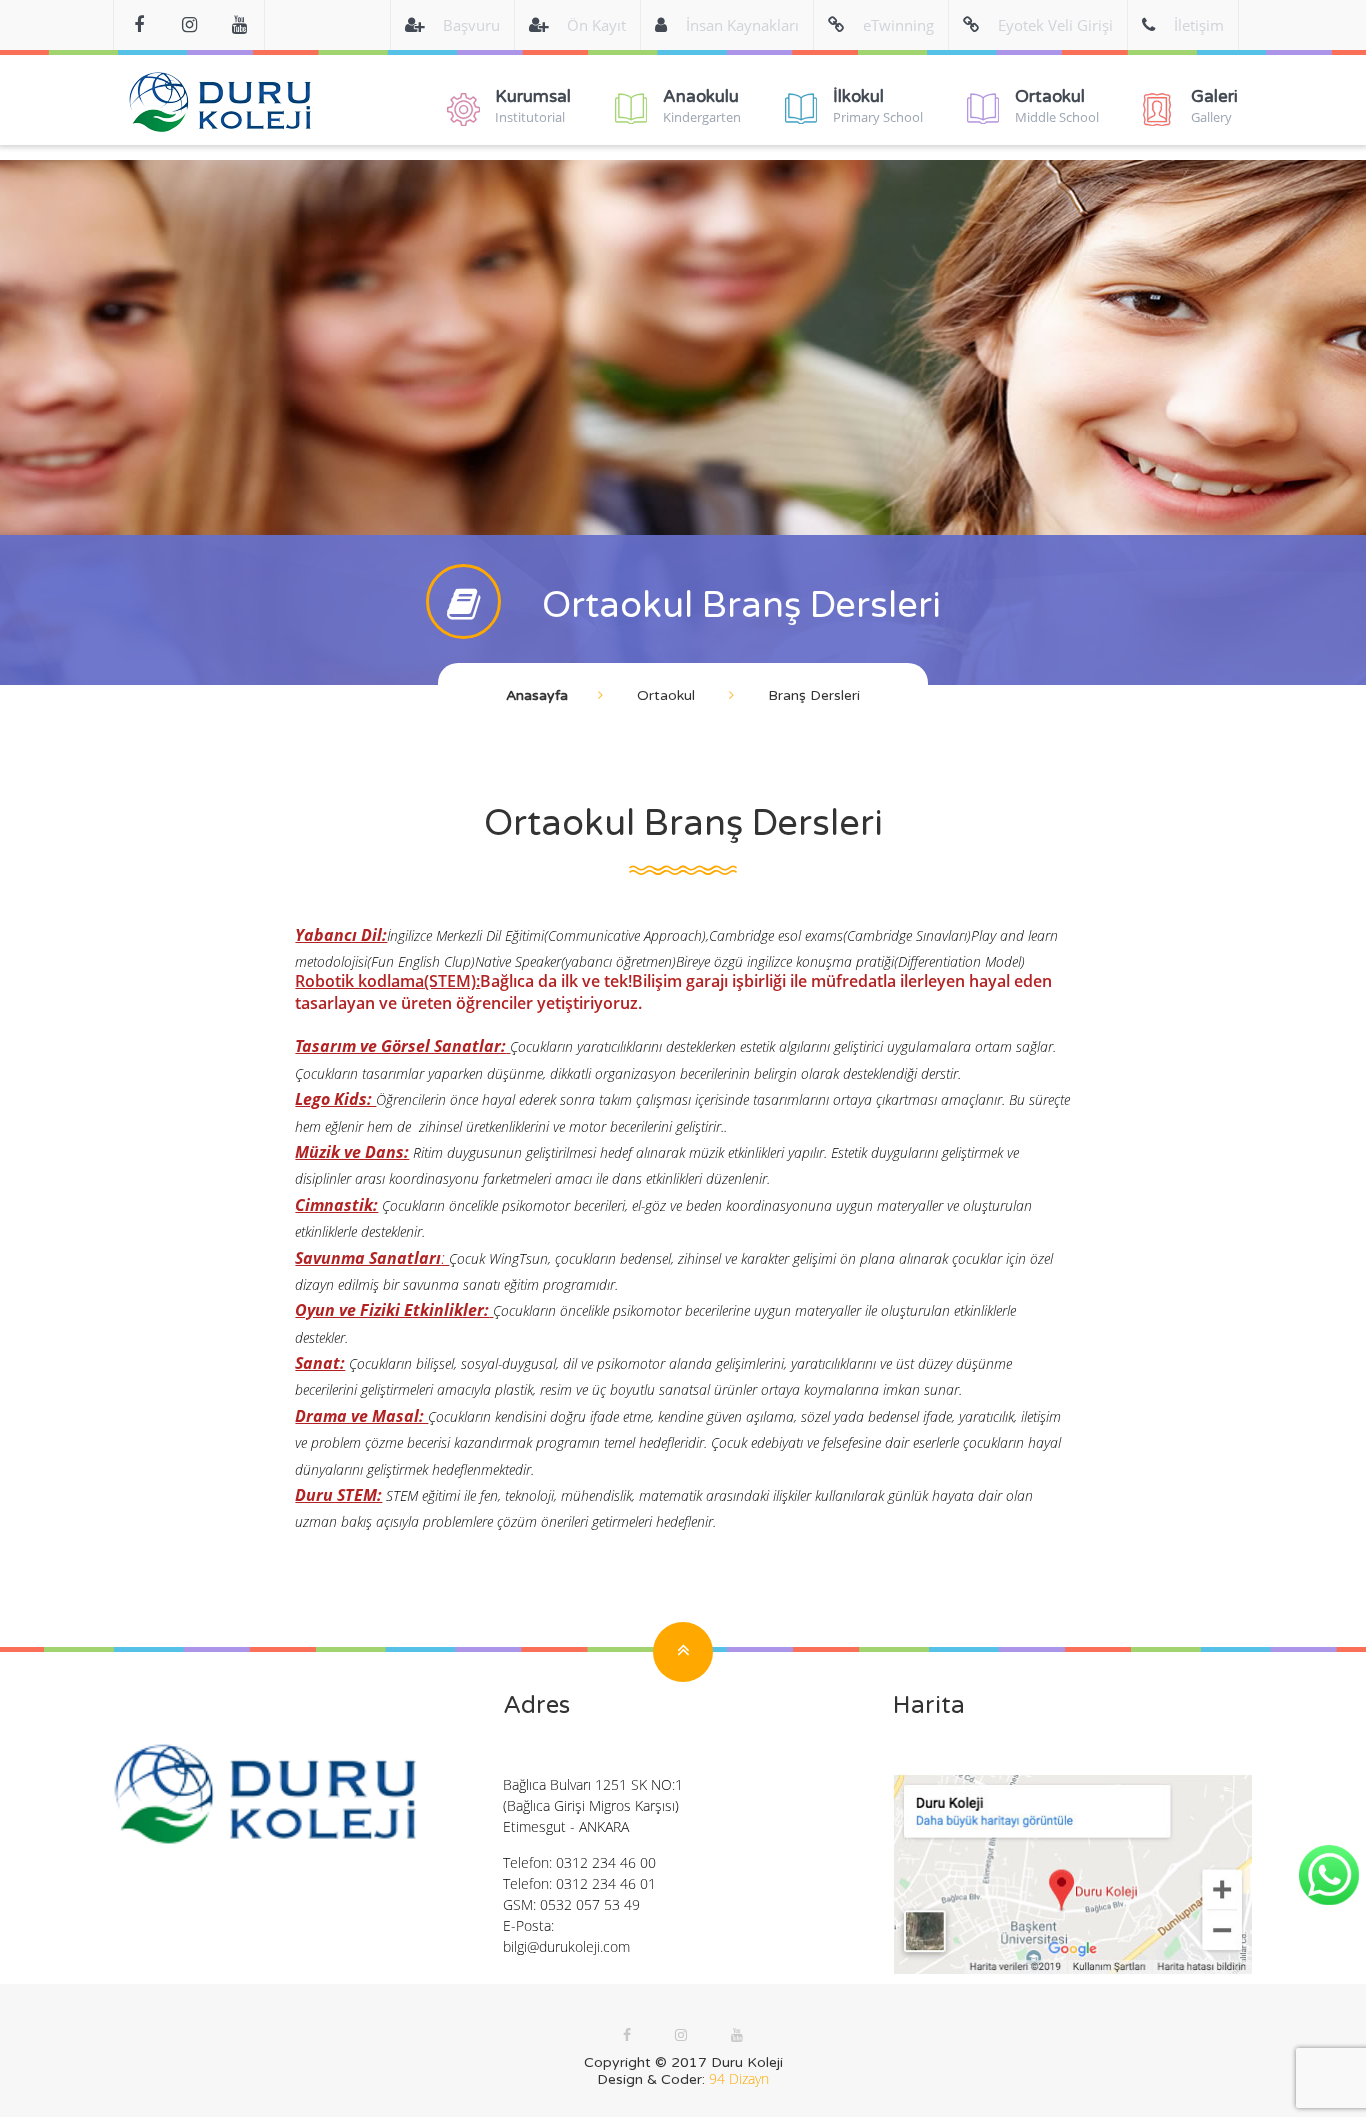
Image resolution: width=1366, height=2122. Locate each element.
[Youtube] (239, 25)
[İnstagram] (189, 25)
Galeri (1214, 106)
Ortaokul (1057, 106)
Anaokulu (702, 106)
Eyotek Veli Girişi (1055, 25)
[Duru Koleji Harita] (1073, 1874)
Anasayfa (537, 695)
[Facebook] (139, 25)
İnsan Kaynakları (742, 25)
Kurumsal (533, 106)
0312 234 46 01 (606, 1883)
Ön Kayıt (596, 25)
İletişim (1199, 25)
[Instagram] (681, 2034)
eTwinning (898, 25)
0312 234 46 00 (606, 1862)
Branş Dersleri (814, 695)
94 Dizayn (739, 2078)
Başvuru (471, 25)
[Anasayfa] (220, 109)
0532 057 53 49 (590, 1904)
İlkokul (878, 106)
